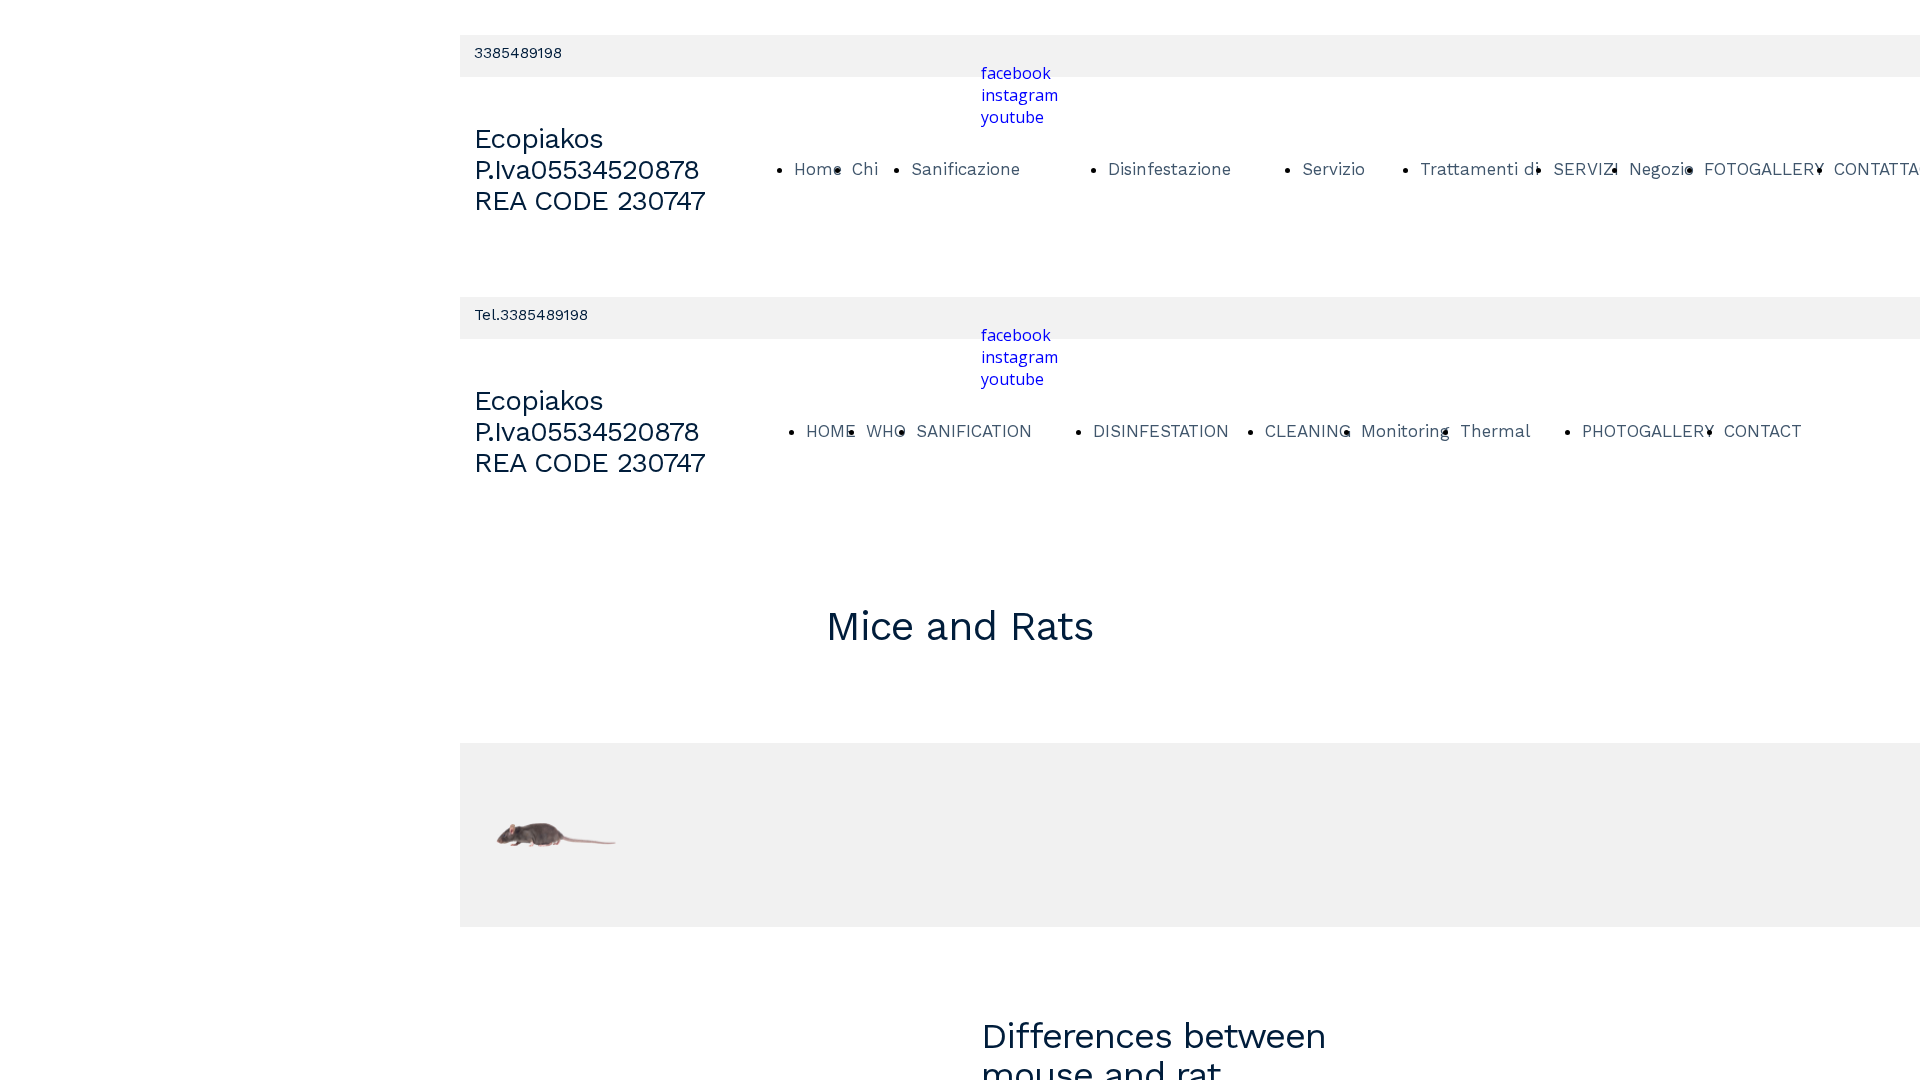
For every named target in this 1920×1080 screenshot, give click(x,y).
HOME (831, 431)
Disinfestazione (1169, 169)
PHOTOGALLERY (1648, 431)
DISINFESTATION (1161, 431)
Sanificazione (965, 169)
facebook (1016, 73)
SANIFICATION (974, 431)
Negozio (1661, 169)
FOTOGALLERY (1764, 169)
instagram (1019, 95)
